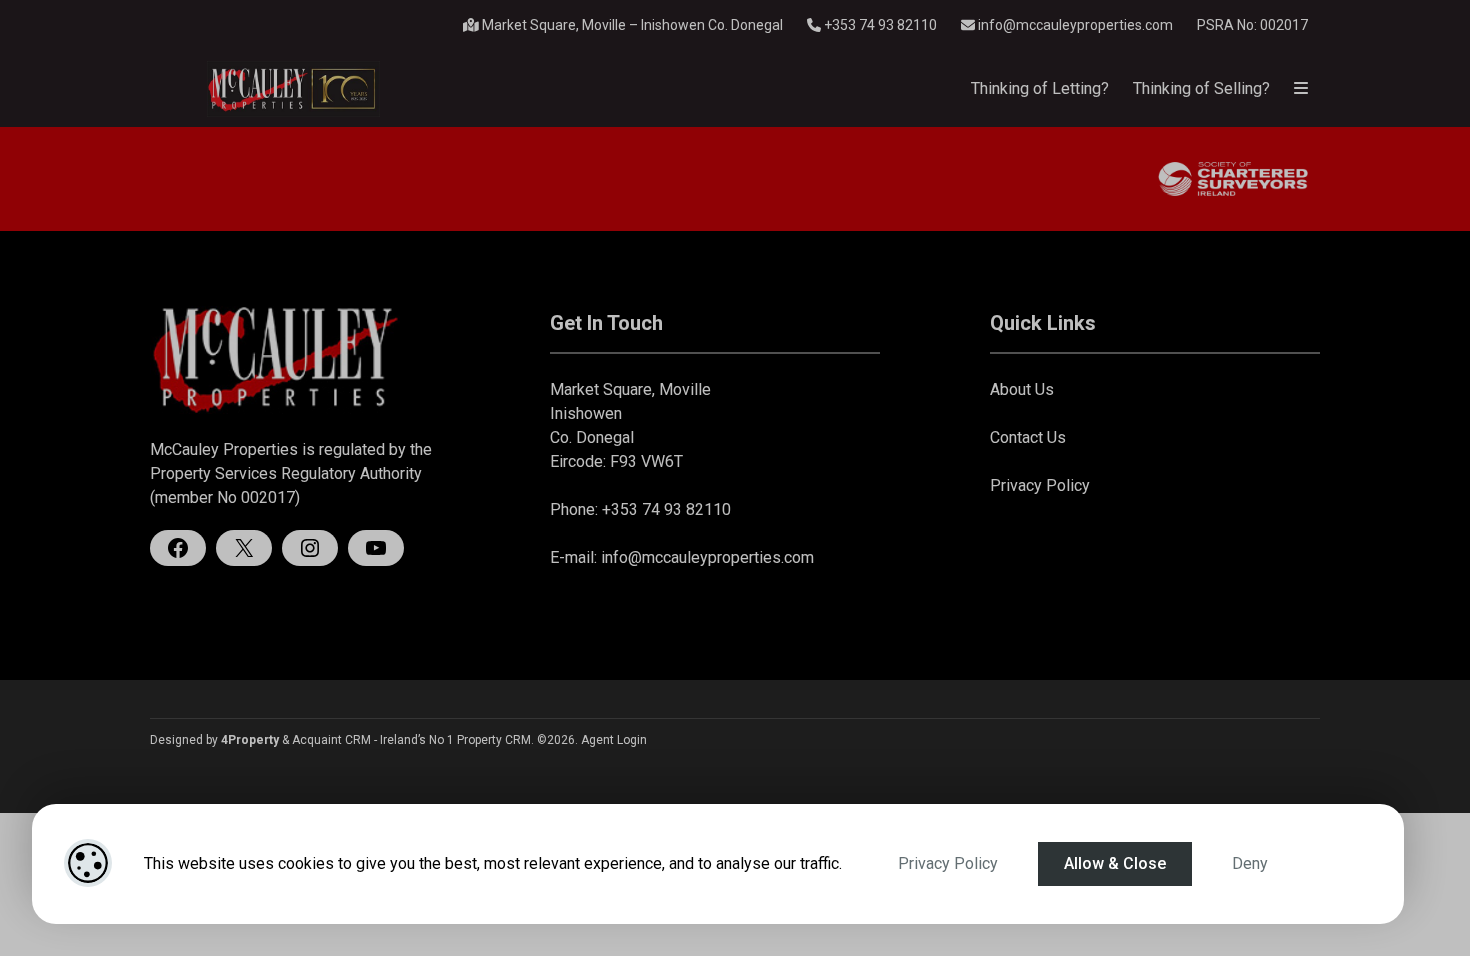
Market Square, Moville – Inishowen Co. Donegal (631, 25)
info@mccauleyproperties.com (1075, 25)
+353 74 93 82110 (879, 25)
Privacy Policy (948, 863)
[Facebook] (178, 548)
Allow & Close (1115, 863)
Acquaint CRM (331, 740)
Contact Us (1028, 437)
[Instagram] (310, 548)
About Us (1022, 389)
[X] (244, 548)
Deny (1250, 863)
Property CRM (494, 740)
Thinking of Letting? (1040, 88)
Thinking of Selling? (1201, 88)
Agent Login (614, 740)
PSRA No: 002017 (1252, 25)
